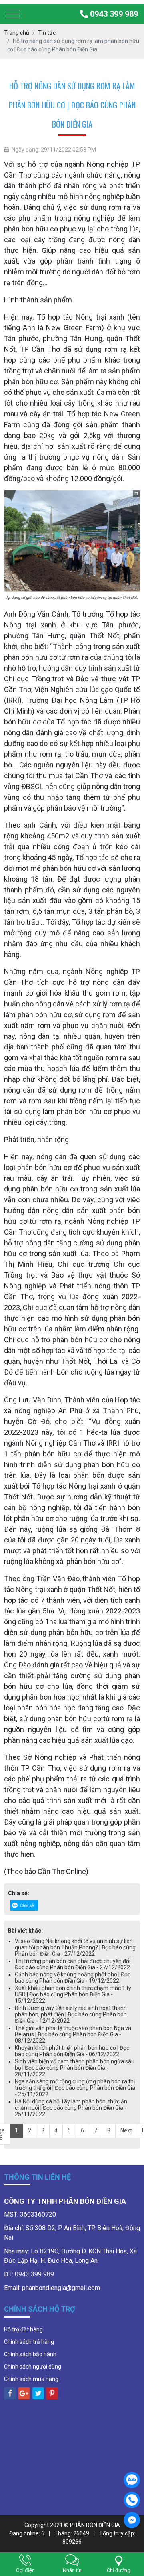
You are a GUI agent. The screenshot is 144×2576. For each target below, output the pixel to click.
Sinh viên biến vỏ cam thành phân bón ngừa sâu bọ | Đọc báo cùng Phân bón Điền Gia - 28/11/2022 (75, 2068)
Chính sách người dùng (33, 2367)
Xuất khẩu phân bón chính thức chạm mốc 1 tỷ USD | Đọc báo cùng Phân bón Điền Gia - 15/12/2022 (73, 1994)
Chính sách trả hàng (29, 2342)
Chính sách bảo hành (30, 2354)
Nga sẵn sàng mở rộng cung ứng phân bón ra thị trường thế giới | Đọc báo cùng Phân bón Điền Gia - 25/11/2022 (75, 2088)
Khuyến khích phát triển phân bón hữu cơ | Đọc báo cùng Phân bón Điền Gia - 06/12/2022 (72, 2051)
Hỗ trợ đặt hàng (23, 2329)
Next (126, 2130)
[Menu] (13, 14)
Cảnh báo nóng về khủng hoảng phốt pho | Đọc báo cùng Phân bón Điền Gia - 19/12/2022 (73, 1978)
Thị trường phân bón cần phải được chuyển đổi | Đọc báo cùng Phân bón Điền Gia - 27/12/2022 (74, 1964)
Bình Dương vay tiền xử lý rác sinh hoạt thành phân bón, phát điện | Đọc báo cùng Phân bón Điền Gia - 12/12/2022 (71, 2014)
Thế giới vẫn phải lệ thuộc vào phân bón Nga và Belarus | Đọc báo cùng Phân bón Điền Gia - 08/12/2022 (73, 2034)
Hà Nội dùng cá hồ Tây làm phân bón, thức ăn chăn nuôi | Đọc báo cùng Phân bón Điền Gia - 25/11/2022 (71, 2108)
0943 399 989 (113, 14)
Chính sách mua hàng (31, 2379)
